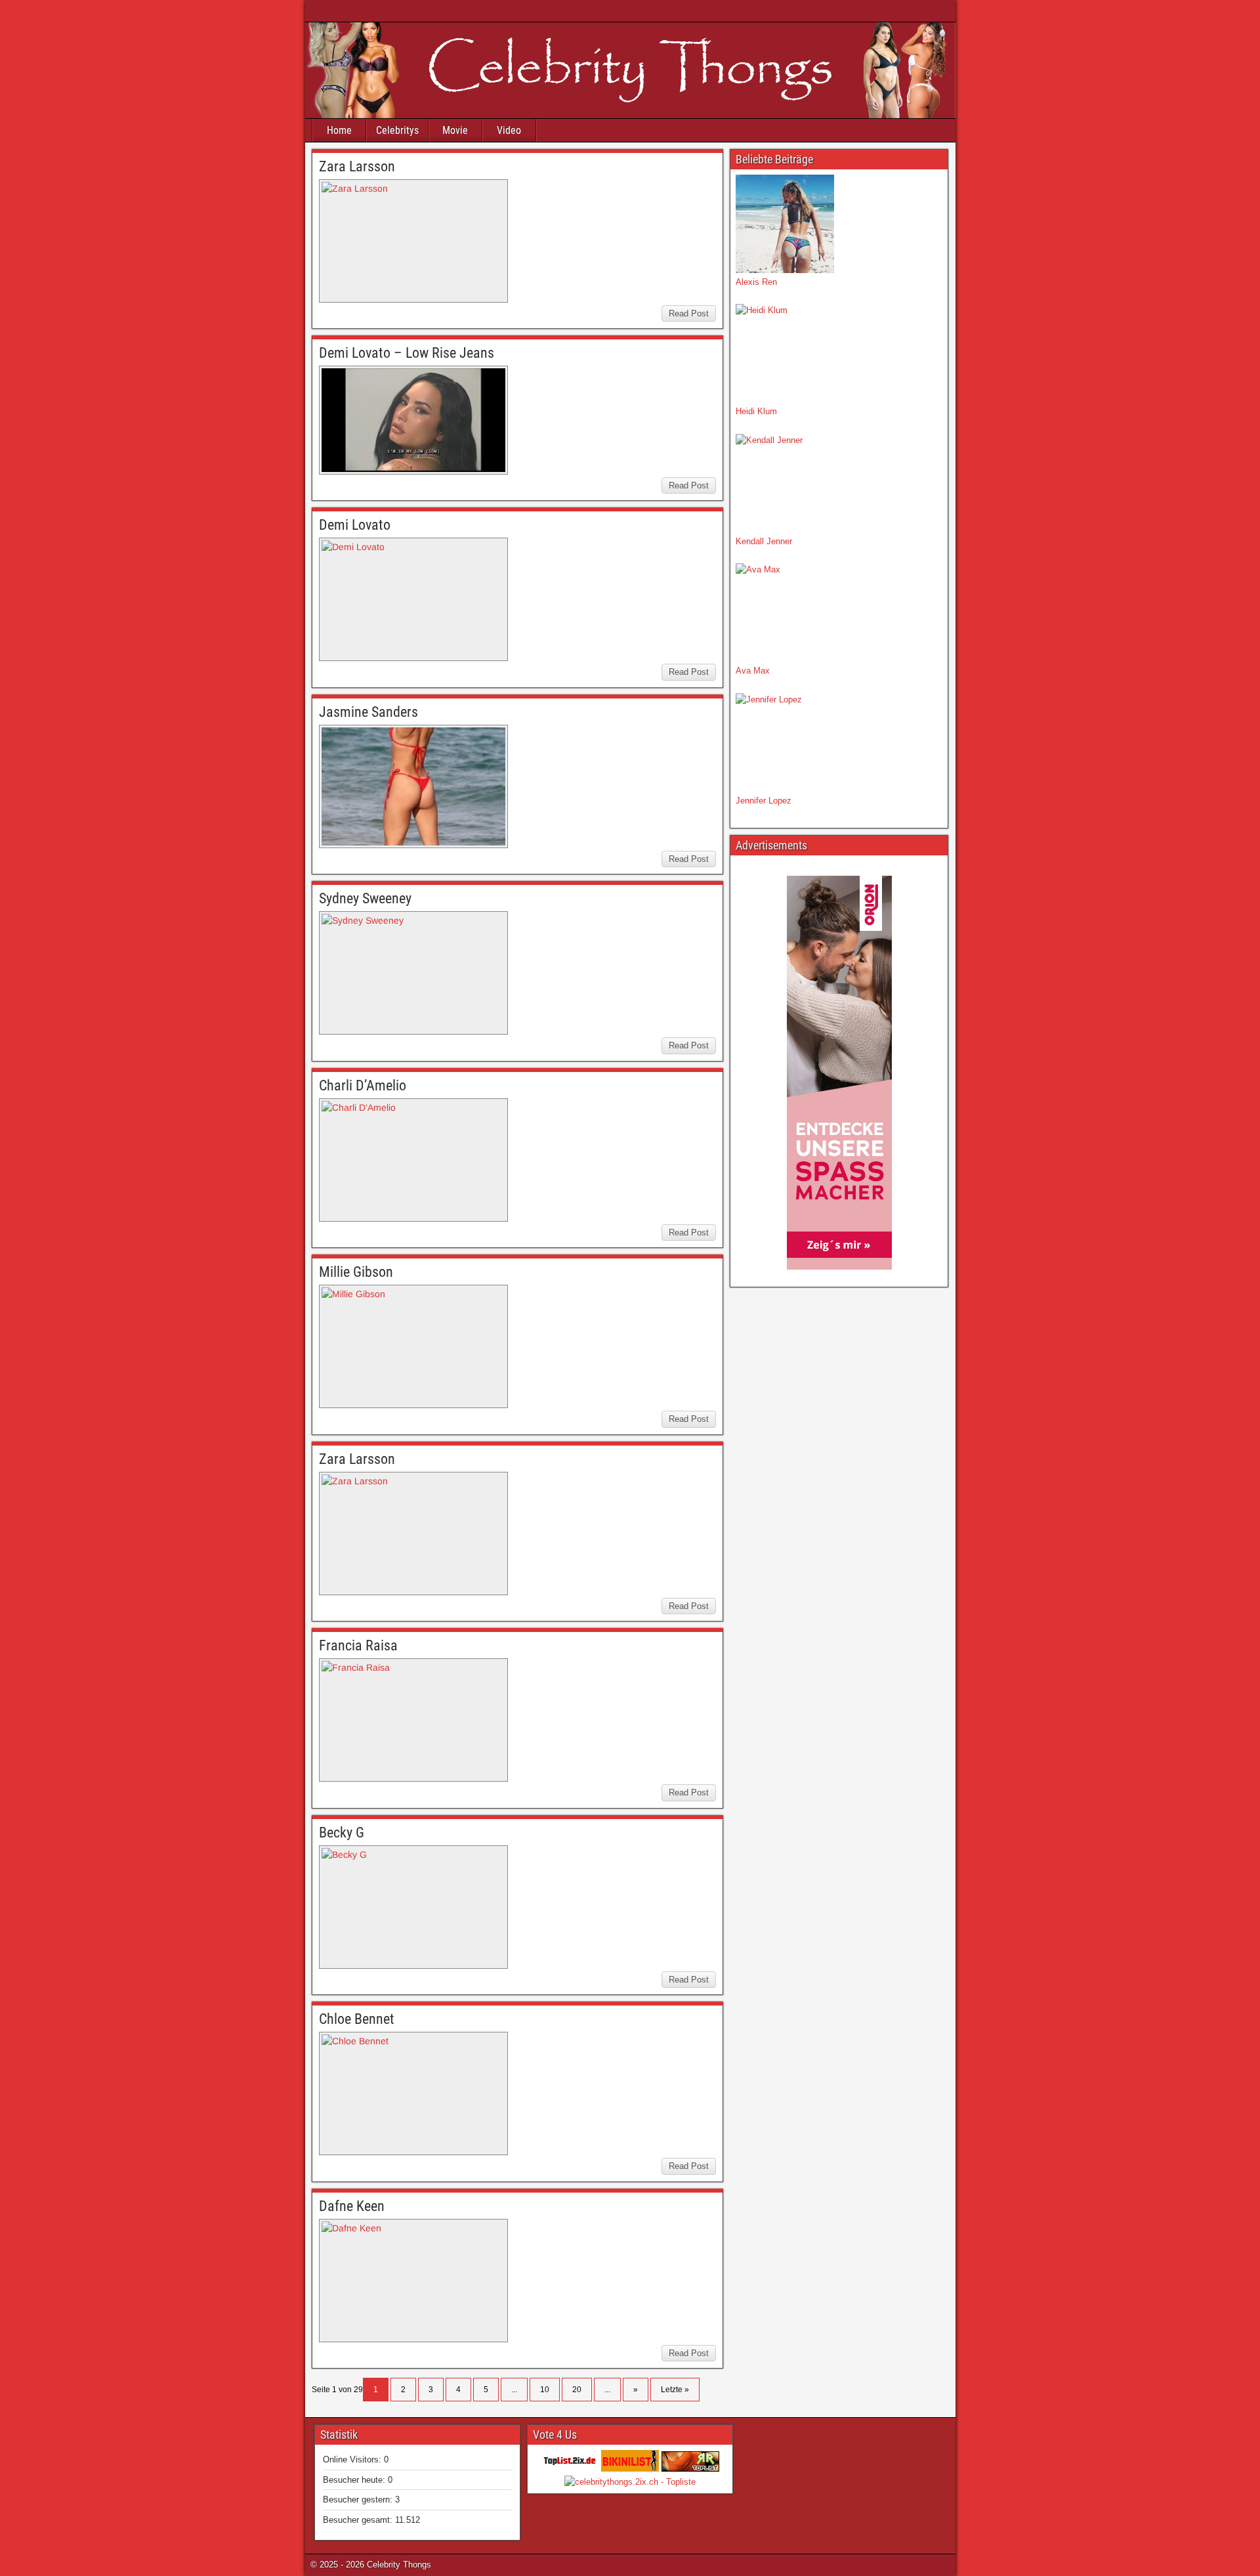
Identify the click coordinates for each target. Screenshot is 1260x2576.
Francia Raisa (358, 1645)
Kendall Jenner (764, 541)
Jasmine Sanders (368, 712)
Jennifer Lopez (764, 801)
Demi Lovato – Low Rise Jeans (407, 353)
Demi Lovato (355, 525)
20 (577, 2390)
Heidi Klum (756, 411)
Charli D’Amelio (363, 1085)
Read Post (689, 313)
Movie (455, 130)
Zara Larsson (357, 166)
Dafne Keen (352, 2206)
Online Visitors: (353, 2459)
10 (545, 2390)
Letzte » (675, 2390)
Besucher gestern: (359, 2500)
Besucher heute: (355, 2480)
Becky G (342, 1833)
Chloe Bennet (357, 2019)
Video (509, 130)
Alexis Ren (756, 282)
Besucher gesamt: (359, 2520)
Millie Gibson (356, 1272)
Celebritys (397, 130)
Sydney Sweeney (365, 898)
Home (339, 130)
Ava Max (753, 671)
